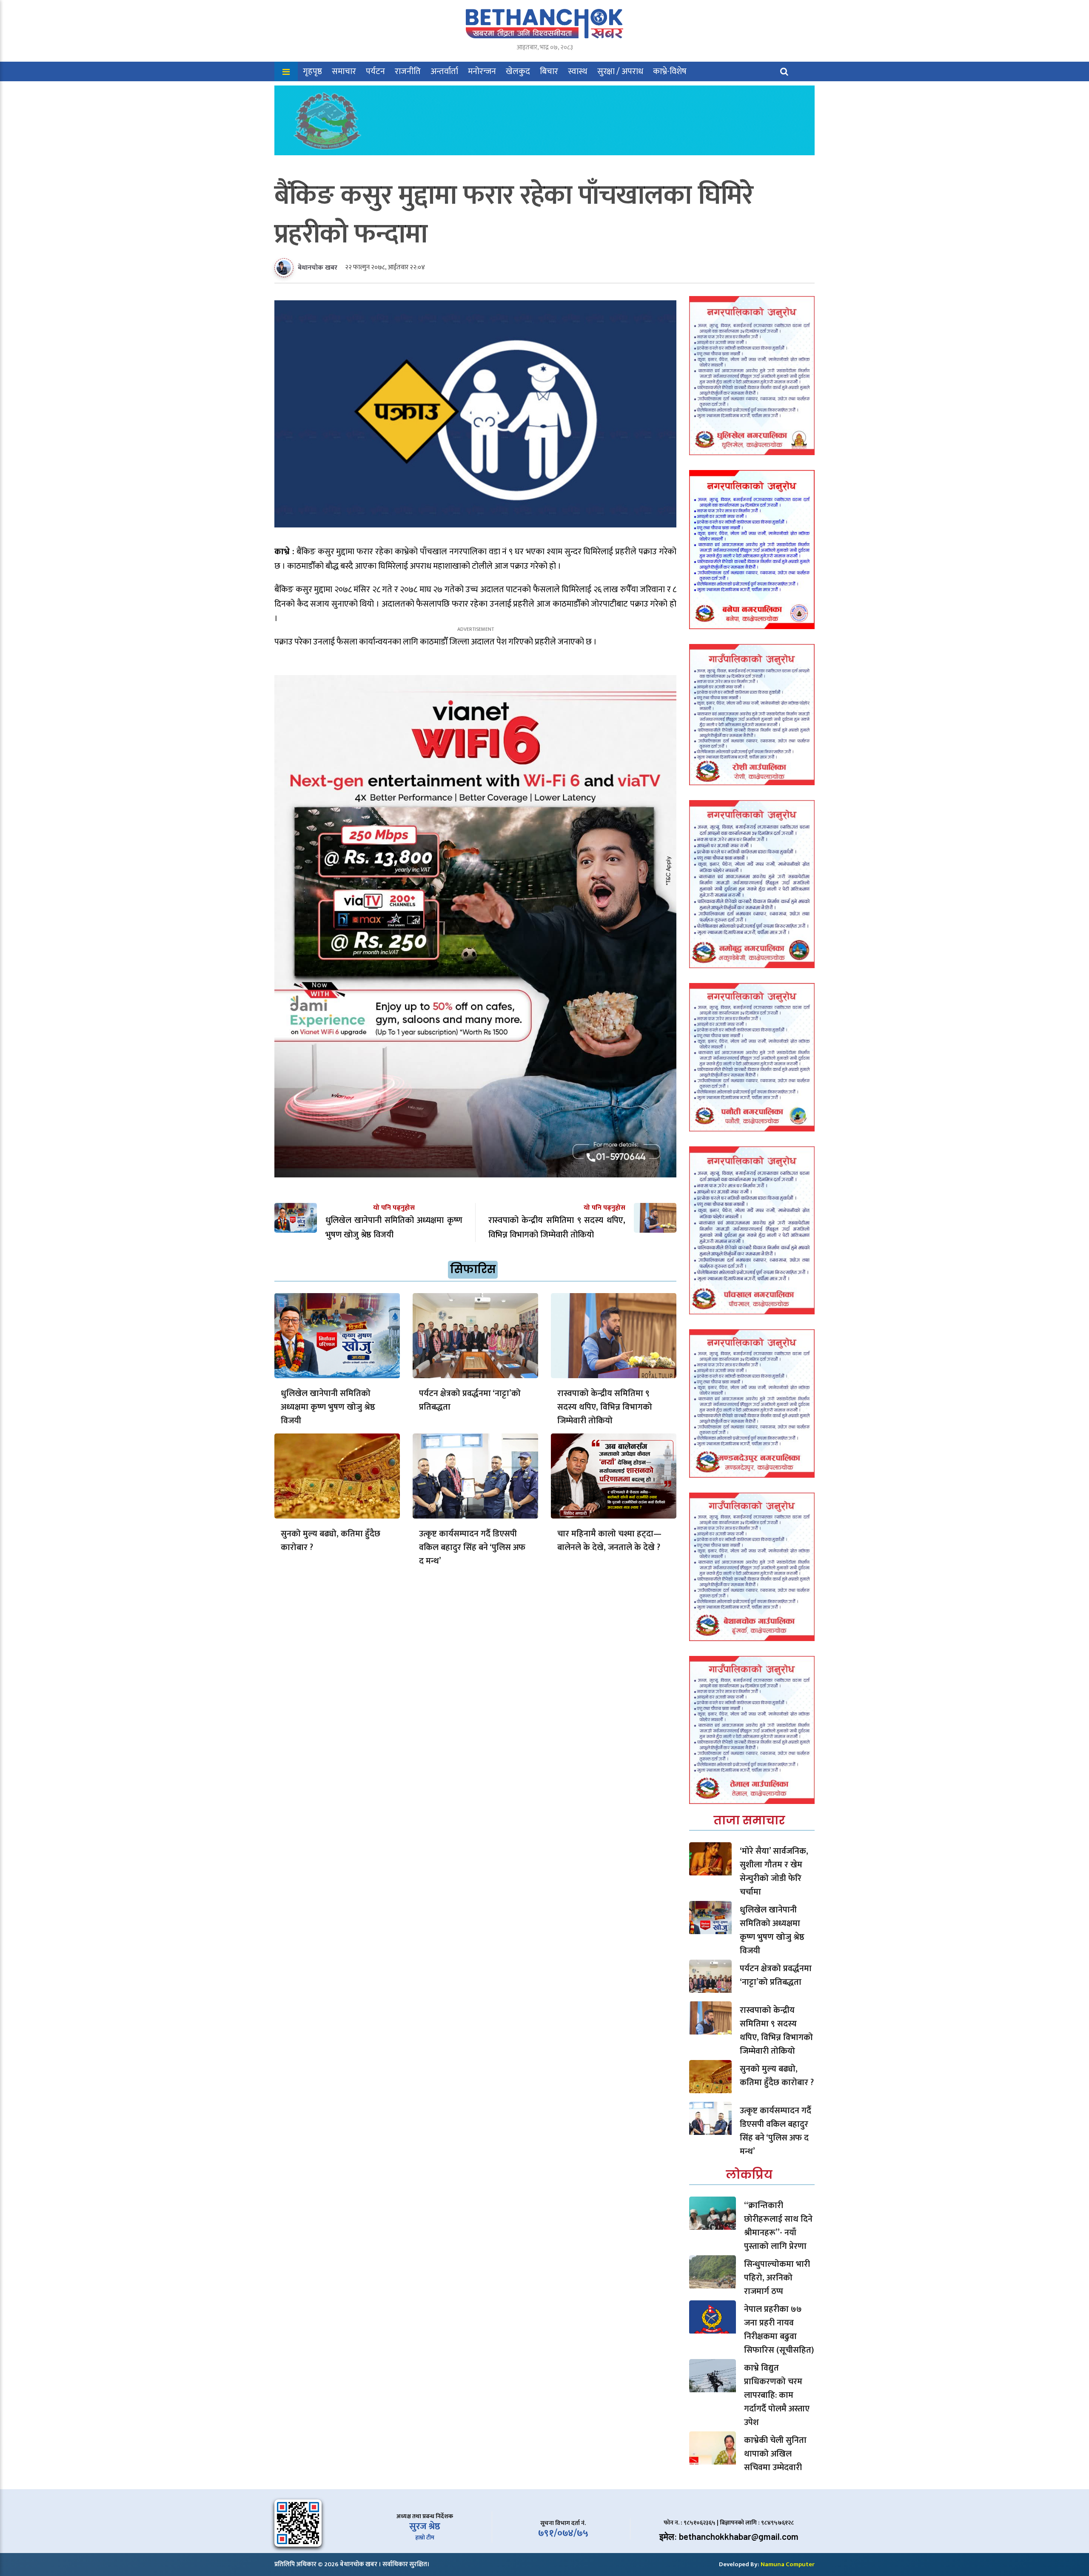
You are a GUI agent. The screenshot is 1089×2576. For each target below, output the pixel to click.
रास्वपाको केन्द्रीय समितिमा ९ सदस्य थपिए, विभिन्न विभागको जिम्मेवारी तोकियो (605, 1407)
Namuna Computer (788, 2564)
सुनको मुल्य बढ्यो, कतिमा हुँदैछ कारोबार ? (331, 1541)
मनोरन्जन (482, 71)
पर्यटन (375, 71)
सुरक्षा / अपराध (620, 71)
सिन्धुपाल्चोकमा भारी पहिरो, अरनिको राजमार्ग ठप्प (777, 2278)
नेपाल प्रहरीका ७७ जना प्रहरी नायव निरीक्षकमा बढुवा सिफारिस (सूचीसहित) (779, 2330)
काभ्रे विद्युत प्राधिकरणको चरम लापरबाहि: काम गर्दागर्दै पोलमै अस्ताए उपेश (777, 2395)
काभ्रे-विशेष (670, 71)
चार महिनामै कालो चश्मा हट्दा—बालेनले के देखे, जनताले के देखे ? (609, 1541)
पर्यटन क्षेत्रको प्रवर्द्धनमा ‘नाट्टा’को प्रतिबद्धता (470, 1400)
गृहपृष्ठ (312, 71)
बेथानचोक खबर (318, 268)
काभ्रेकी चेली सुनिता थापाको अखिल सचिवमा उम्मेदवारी (775, 2454)
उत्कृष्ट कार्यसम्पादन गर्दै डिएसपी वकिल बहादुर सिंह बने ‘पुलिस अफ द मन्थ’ (472, 1547)
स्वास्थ (578, 71)
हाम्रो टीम (425, 2538)
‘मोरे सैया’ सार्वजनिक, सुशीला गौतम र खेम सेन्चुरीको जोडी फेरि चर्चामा (774, 1872)
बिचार (549, 71)
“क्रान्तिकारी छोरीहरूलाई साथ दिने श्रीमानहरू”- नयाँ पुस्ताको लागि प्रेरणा (778, 2226)
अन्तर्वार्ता (444, 71)
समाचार (344, 71)
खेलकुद (518, 71)
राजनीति (408, 71)
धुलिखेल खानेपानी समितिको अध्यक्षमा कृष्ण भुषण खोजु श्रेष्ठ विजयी (328, 1407)
